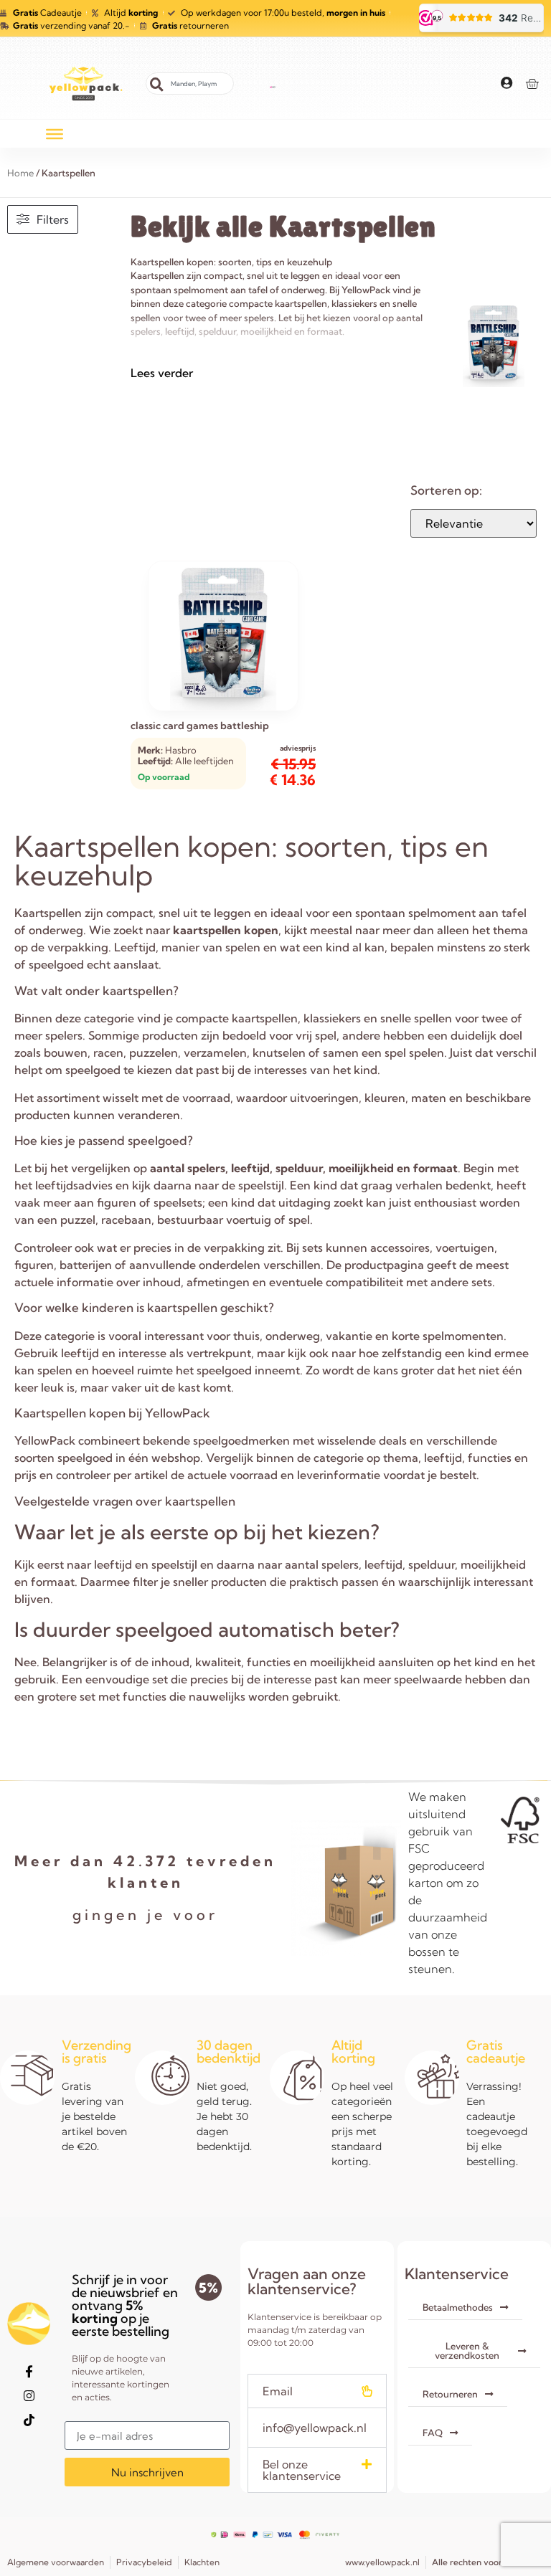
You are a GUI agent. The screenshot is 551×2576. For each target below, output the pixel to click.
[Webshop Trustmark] (273, 84)
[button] (317, 2391)
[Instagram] (29, 2396)
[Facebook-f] (29, 2372)
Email (278, 2391)
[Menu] (55, 133)
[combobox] (190, 84)
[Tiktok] (29, 2420)
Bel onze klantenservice (302, 2470)
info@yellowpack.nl (315, 2428)
